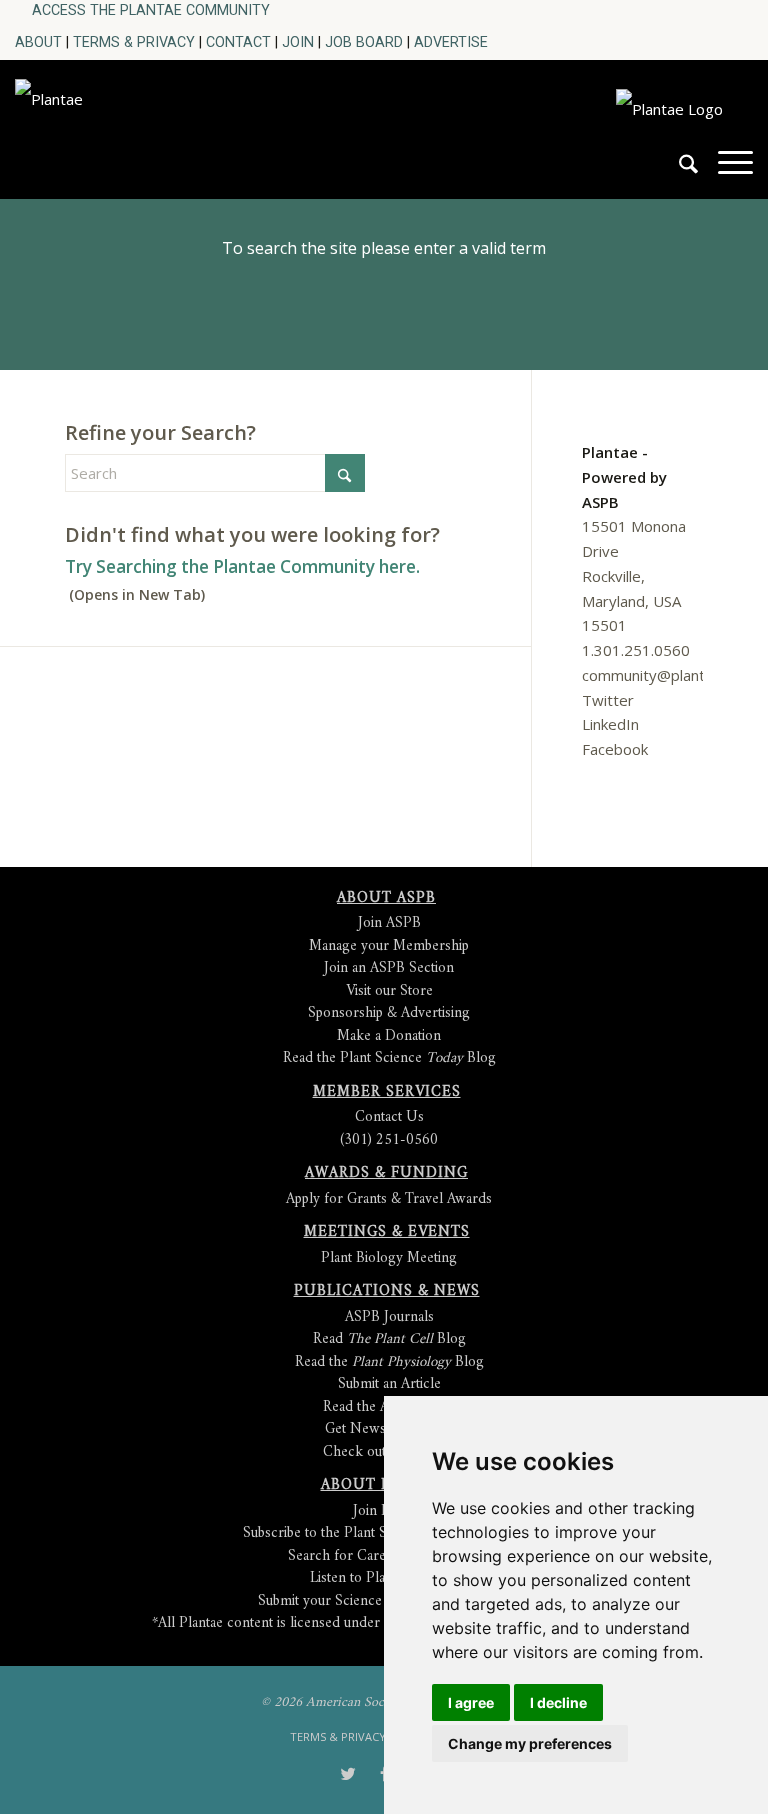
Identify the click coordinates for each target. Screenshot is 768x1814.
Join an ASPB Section (389, 968)
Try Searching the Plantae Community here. (242, 566)
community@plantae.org (665, 675)
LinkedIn (610, 724)
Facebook (615, 749)
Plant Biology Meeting (389, 1258)
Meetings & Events (387, 1232)
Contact (238, 42)
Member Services (387, 1092)
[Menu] (725, 172)
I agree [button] (471, 1702)
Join (298, 42)
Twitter (608, 700)
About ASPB (386, 898)
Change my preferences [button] (530, 1743)
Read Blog (389, 1339)
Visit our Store (389, 991)
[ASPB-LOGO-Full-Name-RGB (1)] (157, 124)
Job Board (364, 42)
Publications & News (387, 1291)
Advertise (451, 42)
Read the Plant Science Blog (389, 1058)
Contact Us (389, 1117)
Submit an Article (389, 1384)
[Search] (678, 172)
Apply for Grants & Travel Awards (389, 1199)
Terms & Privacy (134, 42)
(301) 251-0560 (389, 1140)
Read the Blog (389, 1362)
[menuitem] (151, 10)
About (38, 42)
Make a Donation (389, 1036)
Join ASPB (389, 923)
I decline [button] (558, 1702)
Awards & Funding (386, 1173)
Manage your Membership (389, 946)
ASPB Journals (389, 1317)
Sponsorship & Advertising (389, 1013)
